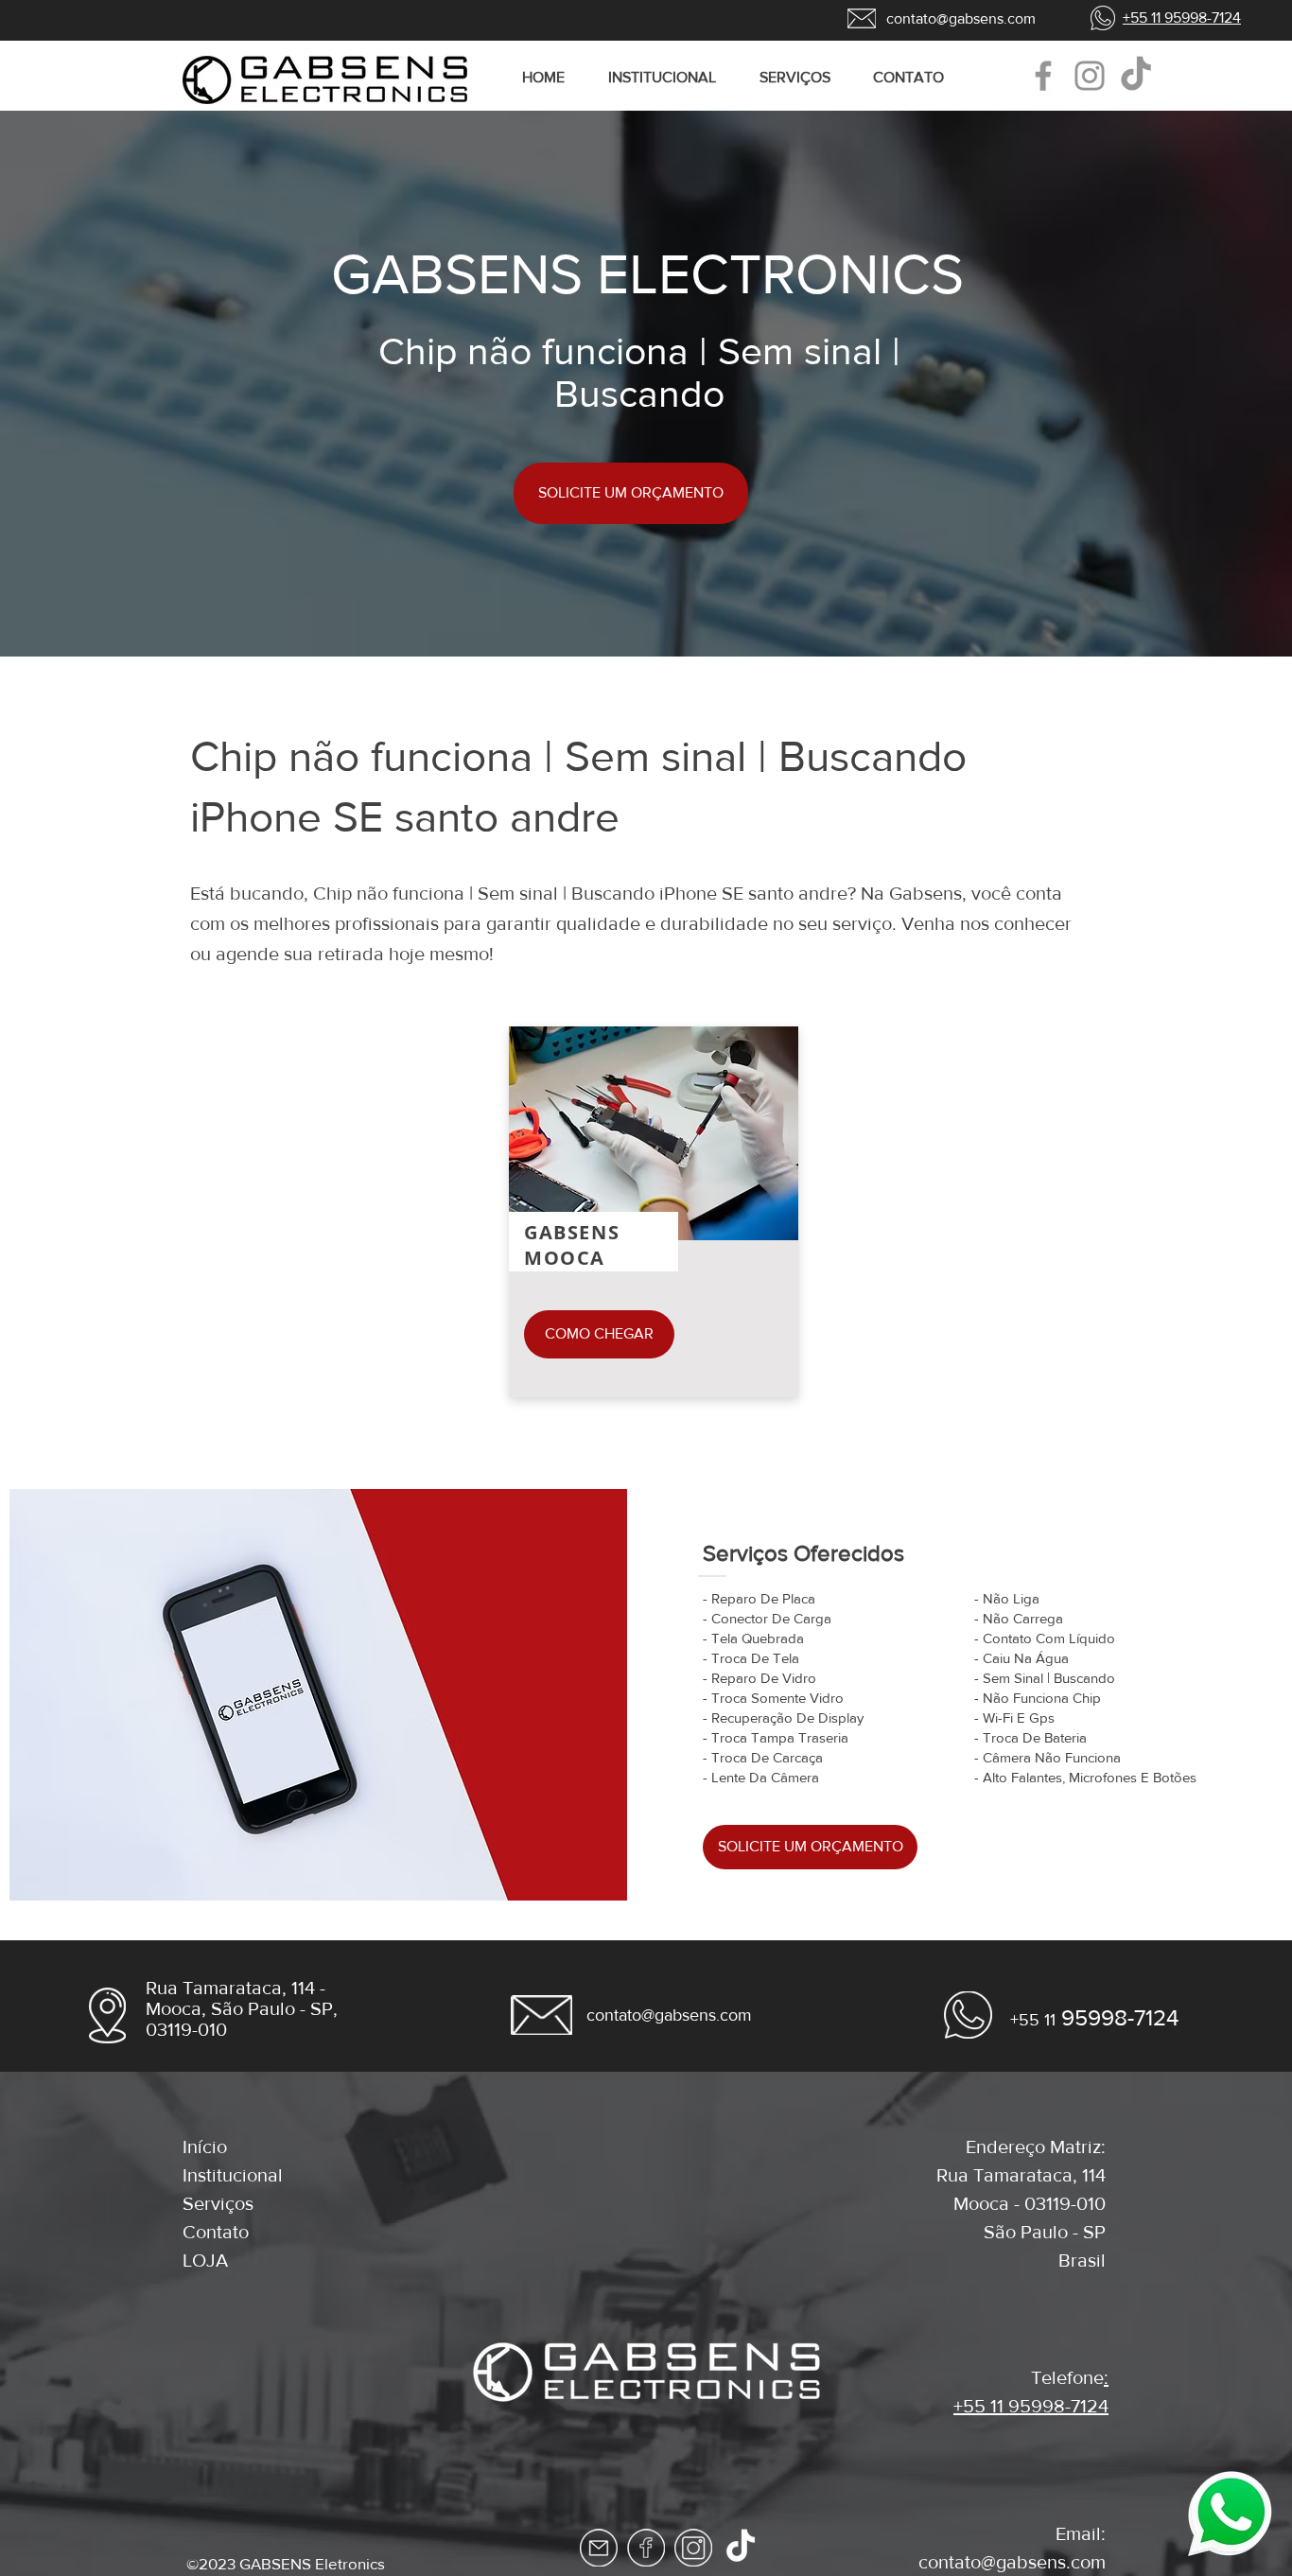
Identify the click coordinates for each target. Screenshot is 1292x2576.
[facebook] (646, 2548)
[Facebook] (1043, 76)
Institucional (233, 2175)
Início (205, 2147)
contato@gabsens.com (1012, 2562)
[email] (599, 2548)
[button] (802, 78)
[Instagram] (1090, 76)
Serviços (218, 2203)
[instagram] (693, 2548)
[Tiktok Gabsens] (741, 2548)
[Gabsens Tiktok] (1136, 76)
